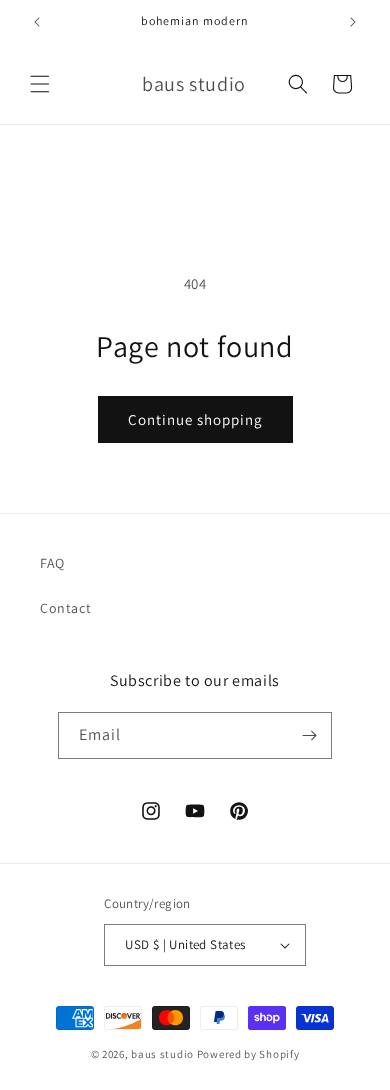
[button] (40, 84)
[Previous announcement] (37, 22)
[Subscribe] (309, 735)
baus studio (162, 1054)
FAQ (52, 563)
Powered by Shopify (248, 1054)
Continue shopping (195, 419)
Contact (65, 608)
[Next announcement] (353, 22)
